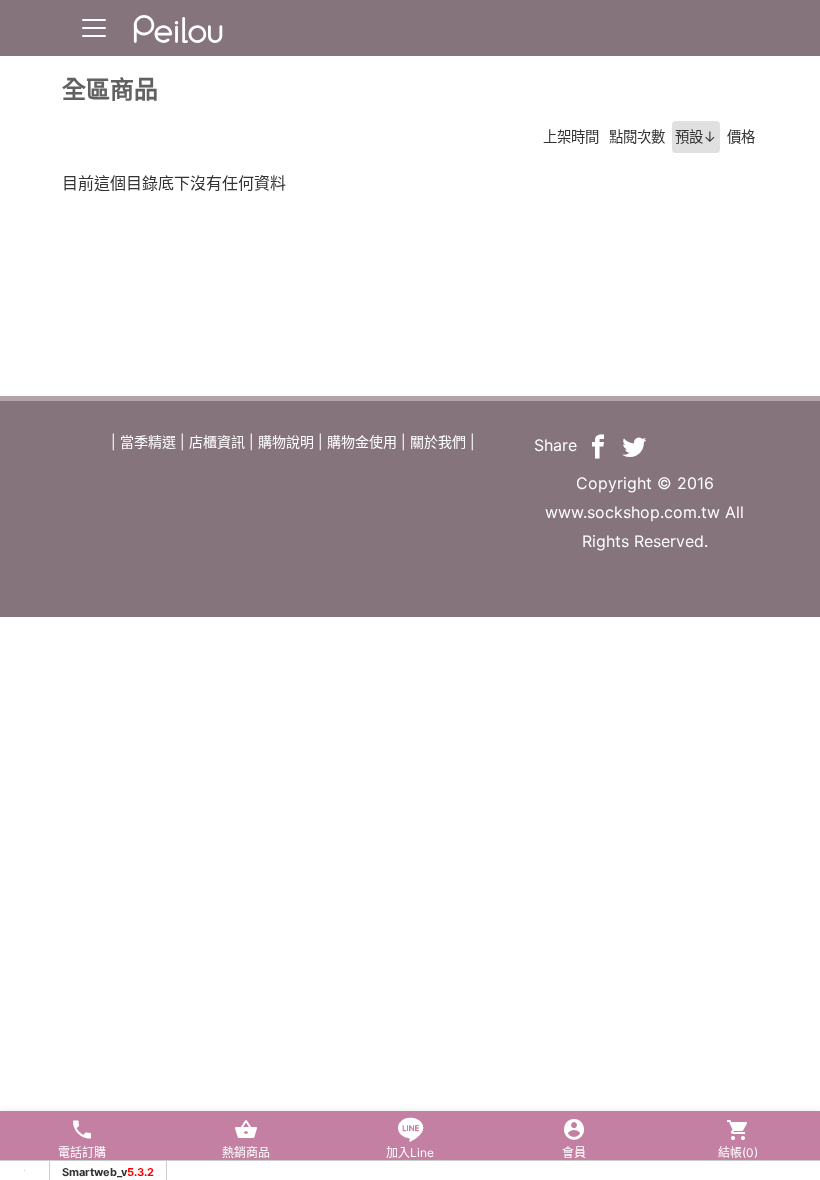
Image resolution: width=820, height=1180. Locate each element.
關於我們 (438, 441)
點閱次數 (637, 136)
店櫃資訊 (217, 441)
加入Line (410, 1152)
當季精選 (148, 441)
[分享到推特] (634, 445)
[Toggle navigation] (94, 28)
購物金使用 (362, 441)
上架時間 (571, 136)
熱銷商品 (246, 1152)
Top (766, 409)
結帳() (738, 1152)
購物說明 (286, 441)
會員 (574, 1152)
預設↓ (696, 136)
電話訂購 (82, 1152)
